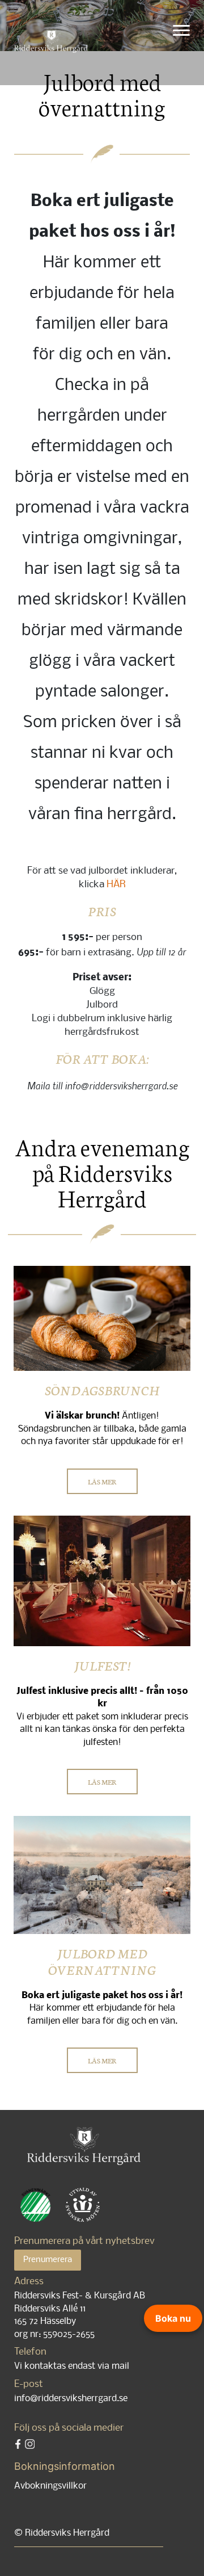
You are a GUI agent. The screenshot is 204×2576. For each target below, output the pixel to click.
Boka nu (173, 2318)
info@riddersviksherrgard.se (71, 2399)
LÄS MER (102, 1481)
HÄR (116, 885)
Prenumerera (48, 2260)
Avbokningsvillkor (50, 2486)
